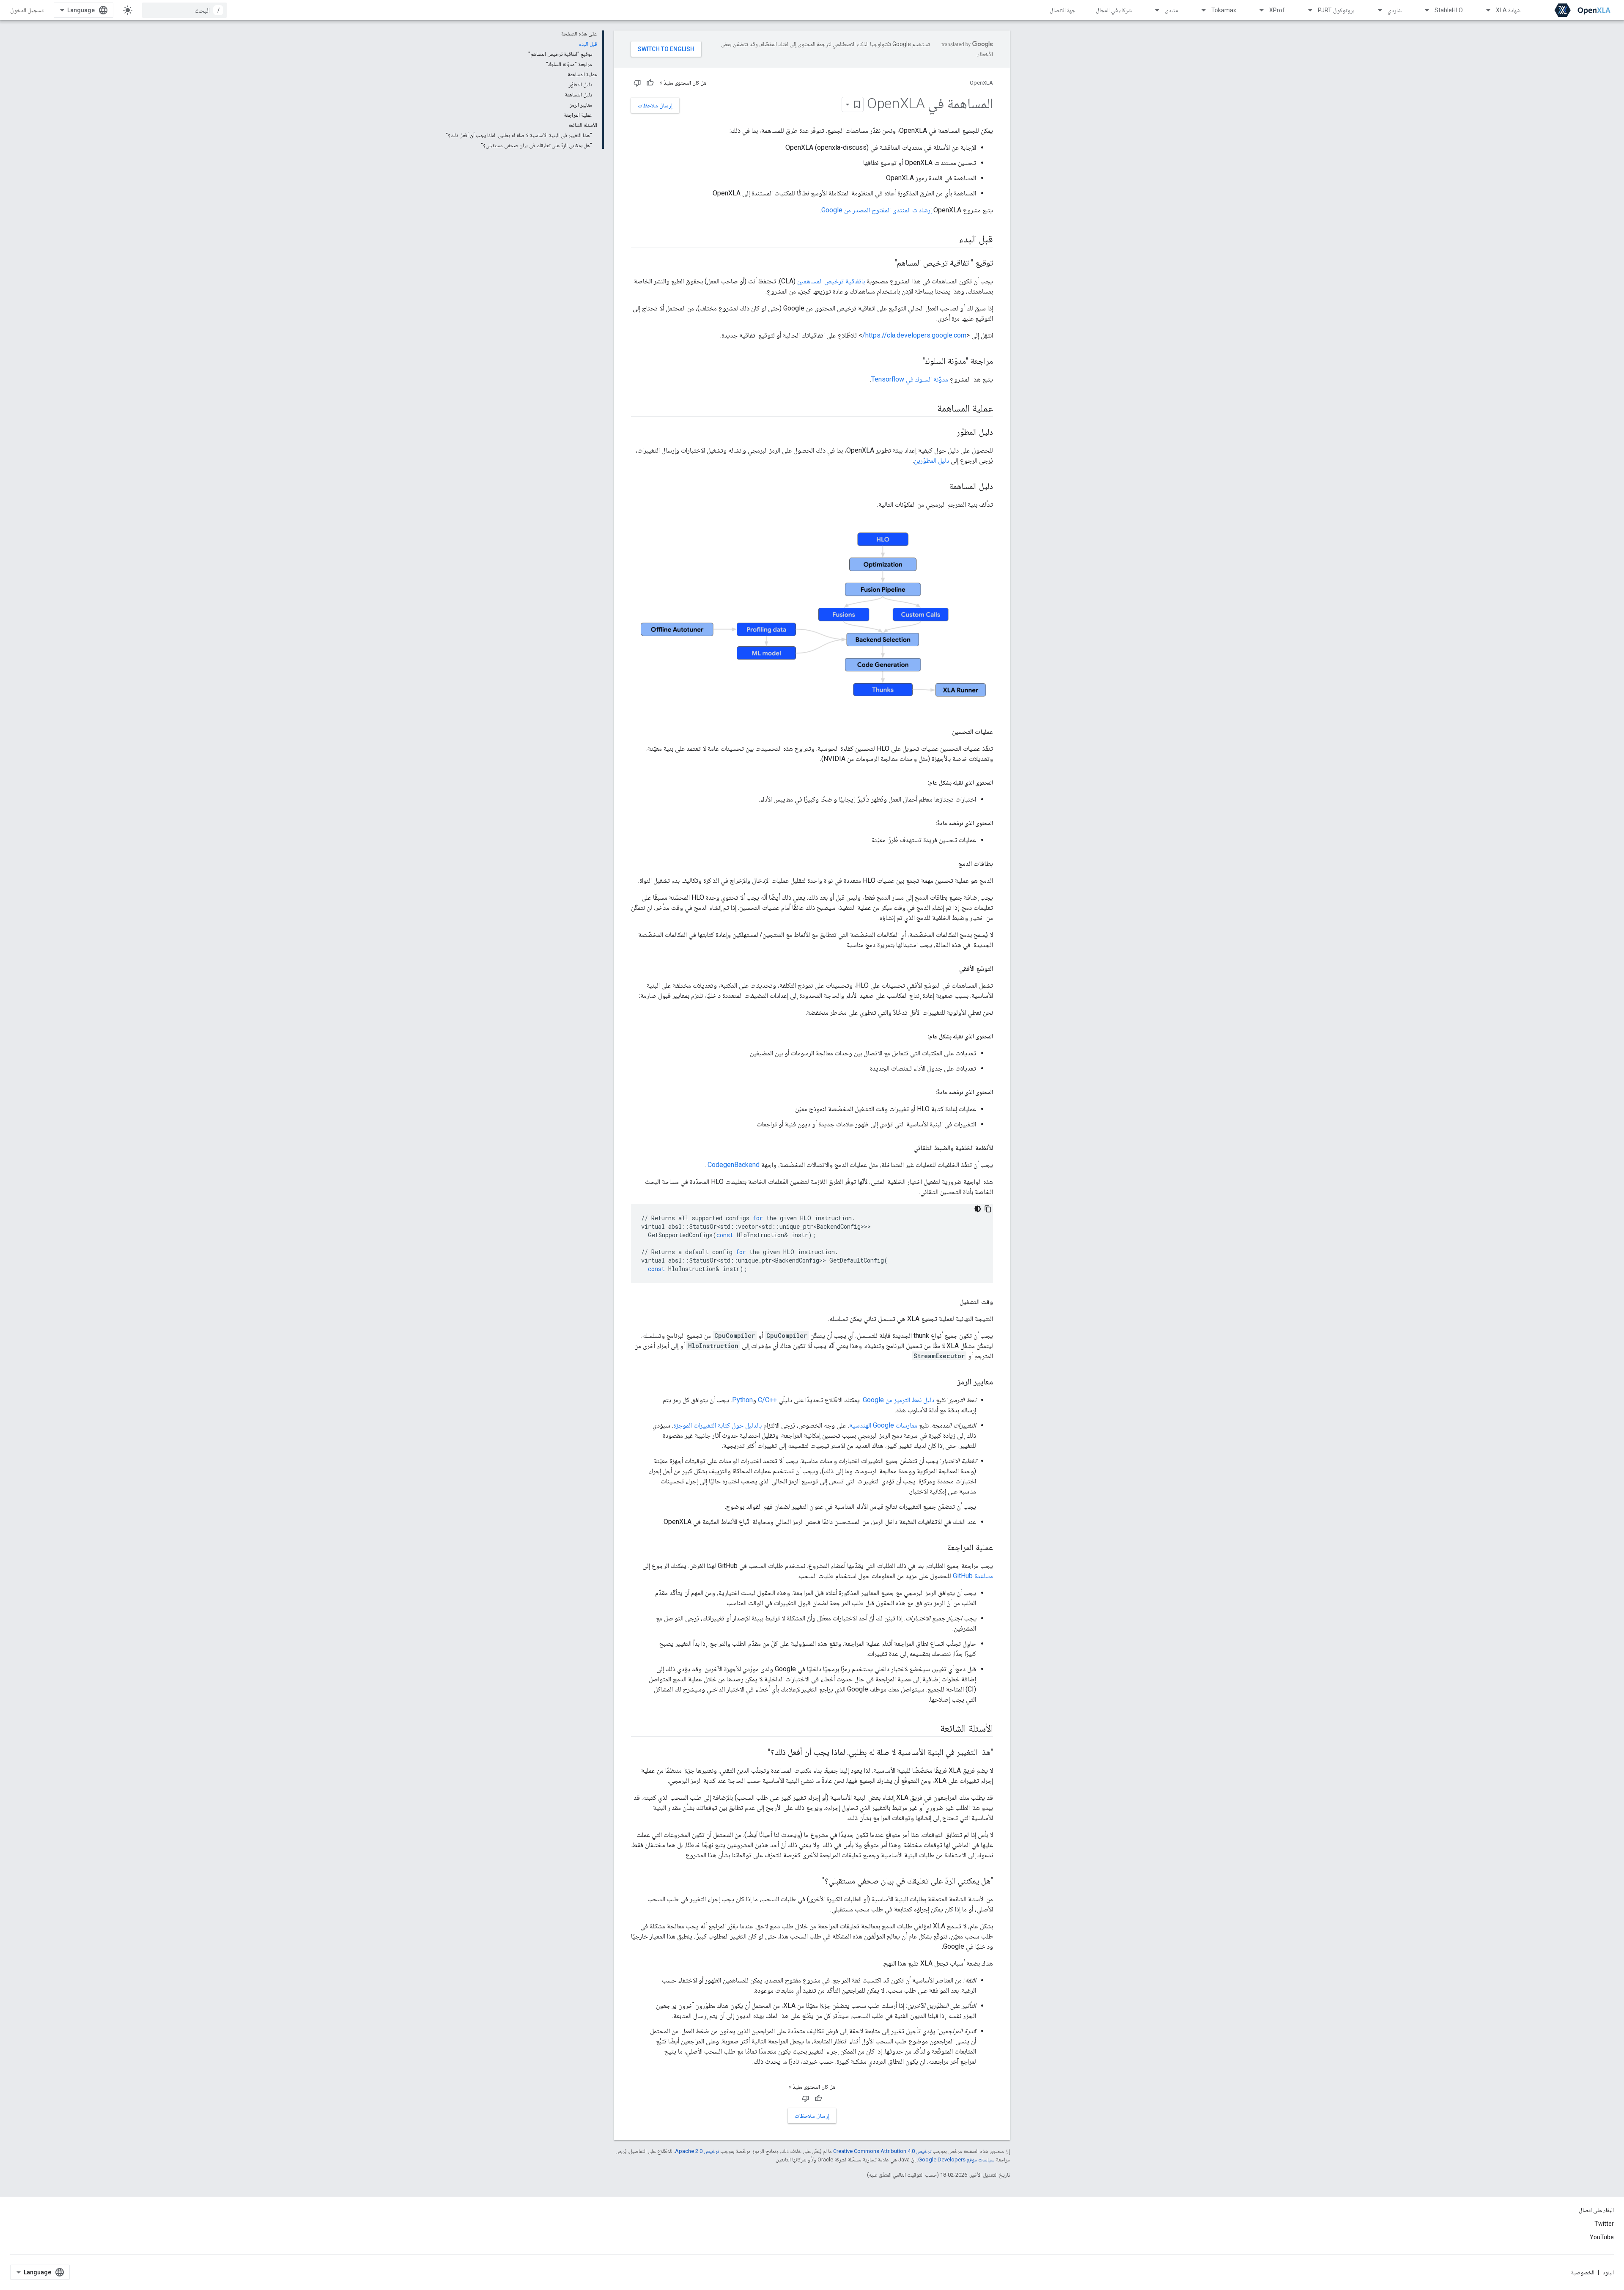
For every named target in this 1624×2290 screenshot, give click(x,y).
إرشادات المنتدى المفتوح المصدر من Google (876, 210)
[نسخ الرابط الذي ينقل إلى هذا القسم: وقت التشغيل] (951, 1302)
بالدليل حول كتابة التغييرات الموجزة (717, 1425)
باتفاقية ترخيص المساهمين (831, 281)
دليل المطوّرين (931, 460)
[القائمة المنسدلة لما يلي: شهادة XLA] (1484, 10)
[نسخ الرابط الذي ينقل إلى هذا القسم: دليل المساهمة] (941, 487)
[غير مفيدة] (637, 83)
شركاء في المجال (1114, 10)
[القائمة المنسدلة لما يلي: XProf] (1258, 10)
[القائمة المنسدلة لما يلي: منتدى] (1153, 10)
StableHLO (1449, 10)
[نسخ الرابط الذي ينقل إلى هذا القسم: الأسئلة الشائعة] (932, 1729)
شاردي (1395, 10)
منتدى (1171, 10)
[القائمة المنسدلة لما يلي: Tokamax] (1200, 10)
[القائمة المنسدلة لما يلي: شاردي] (1376, 10)
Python (742, 1400)
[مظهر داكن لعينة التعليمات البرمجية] (978, 1209)
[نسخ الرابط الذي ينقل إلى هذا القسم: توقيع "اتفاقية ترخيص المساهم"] (886, 264)
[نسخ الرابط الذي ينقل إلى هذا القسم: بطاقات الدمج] (950, 864)
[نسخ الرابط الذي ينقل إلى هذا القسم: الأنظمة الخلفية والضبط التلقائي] (905, 1148)
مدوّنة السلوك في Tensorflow (910, 379)
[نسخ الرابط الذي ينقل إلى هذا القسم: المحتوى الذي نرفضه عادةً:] (927, 823)
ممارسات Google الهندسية (883, 1425)
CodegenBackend (734, 1165)
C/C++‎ (767, 1400)
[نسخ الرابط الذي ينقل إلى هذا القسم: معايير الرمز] (949, 1382)
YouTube (1602, 2237)
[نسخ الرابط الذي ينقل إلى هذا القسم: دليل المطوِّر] (948, 433)
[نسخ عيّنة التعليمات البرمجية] (988, 1209)
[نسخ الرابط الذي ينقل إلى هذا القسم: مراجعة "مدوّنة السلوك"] (914, 362)
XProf (1277, 10)
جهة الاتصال (1063, 10)
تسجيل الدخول (27, 10)
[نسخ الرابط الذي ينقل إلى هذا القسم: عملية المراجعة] (939, 1548)
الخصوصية (1583, 2272)
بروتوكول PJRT (1336, 10)
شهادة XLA (1508, 10)
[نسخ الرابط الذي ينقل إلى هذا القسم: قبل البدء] (951, 240)
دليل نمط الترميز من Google (898, 1400)
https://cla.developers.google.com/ (914, 335)
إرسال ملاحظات (655, 105)
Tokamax (1224, 10)
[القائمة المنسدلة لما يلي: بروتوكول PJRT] (1306, 10)
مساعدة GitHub (973, 1576)
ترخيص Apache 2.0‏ (697, 2151)
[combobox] (184, 10)
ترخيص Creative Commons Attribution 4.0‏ (882, 2151)
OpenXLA (981, 83)
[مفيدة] (650, 83)
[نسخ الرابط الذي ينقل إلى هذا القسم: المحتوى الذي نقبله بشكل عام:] (919, 783)
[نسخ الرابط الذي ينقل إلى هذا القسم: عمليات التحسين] (944, 732)
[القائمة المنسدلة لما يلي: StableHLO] (1423, 10)
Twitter (1604, 2224)
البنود (1608, 2272)
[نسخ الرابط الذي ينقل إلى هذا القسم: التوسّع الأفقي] (951, 969)
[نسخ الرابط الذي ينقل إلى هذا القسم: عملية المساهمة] (929, 409)
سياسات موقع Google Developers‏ (956, 2160)
